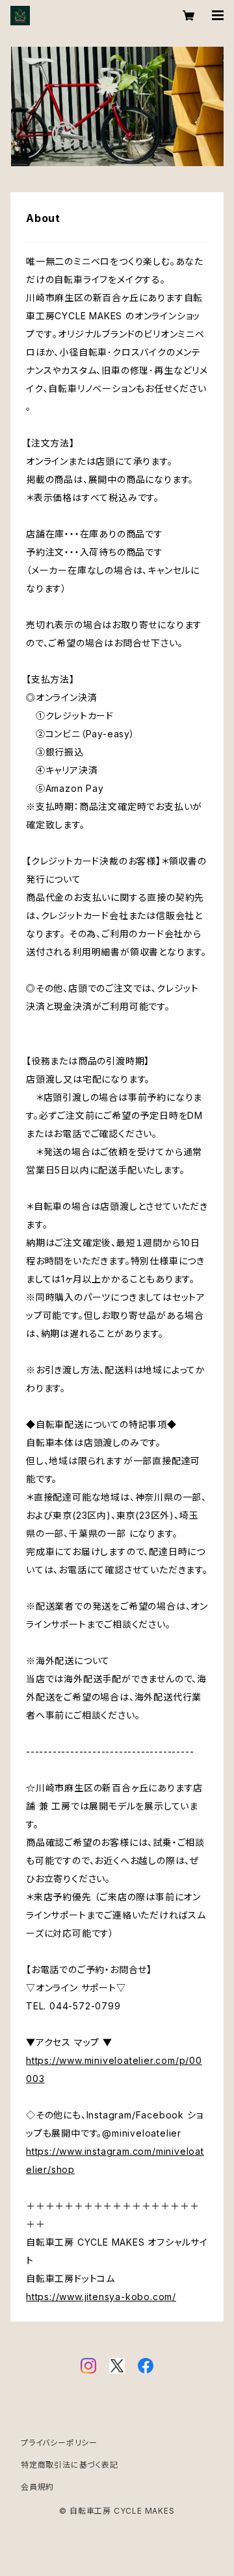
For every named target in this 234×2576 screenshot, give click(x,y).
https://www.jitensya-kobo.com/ (101, 2297)
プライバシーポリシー (59, 2443)
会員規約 (37, 2487)
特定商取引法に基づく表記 (70, 2465)
